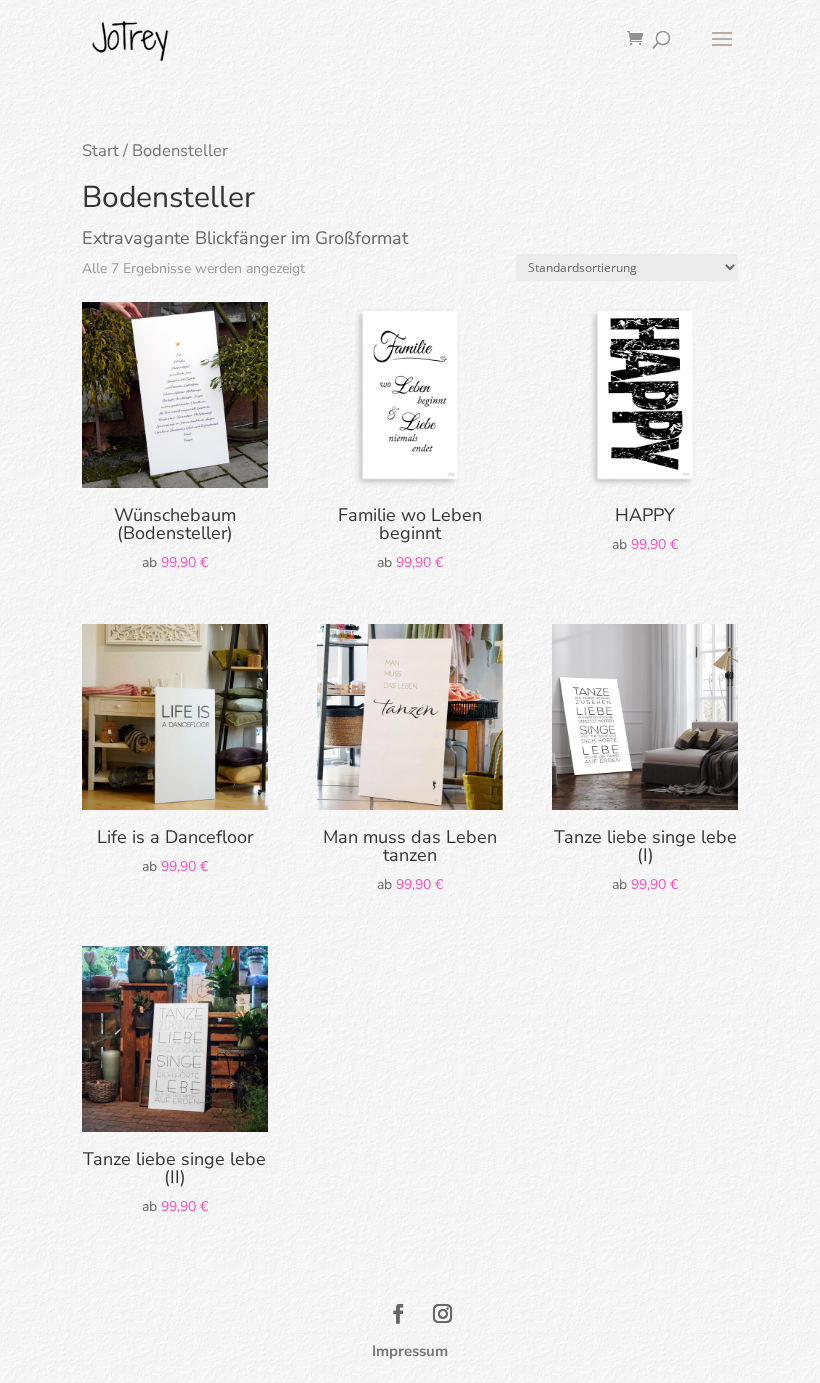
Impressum (410, 1351)
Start (100, 150)
